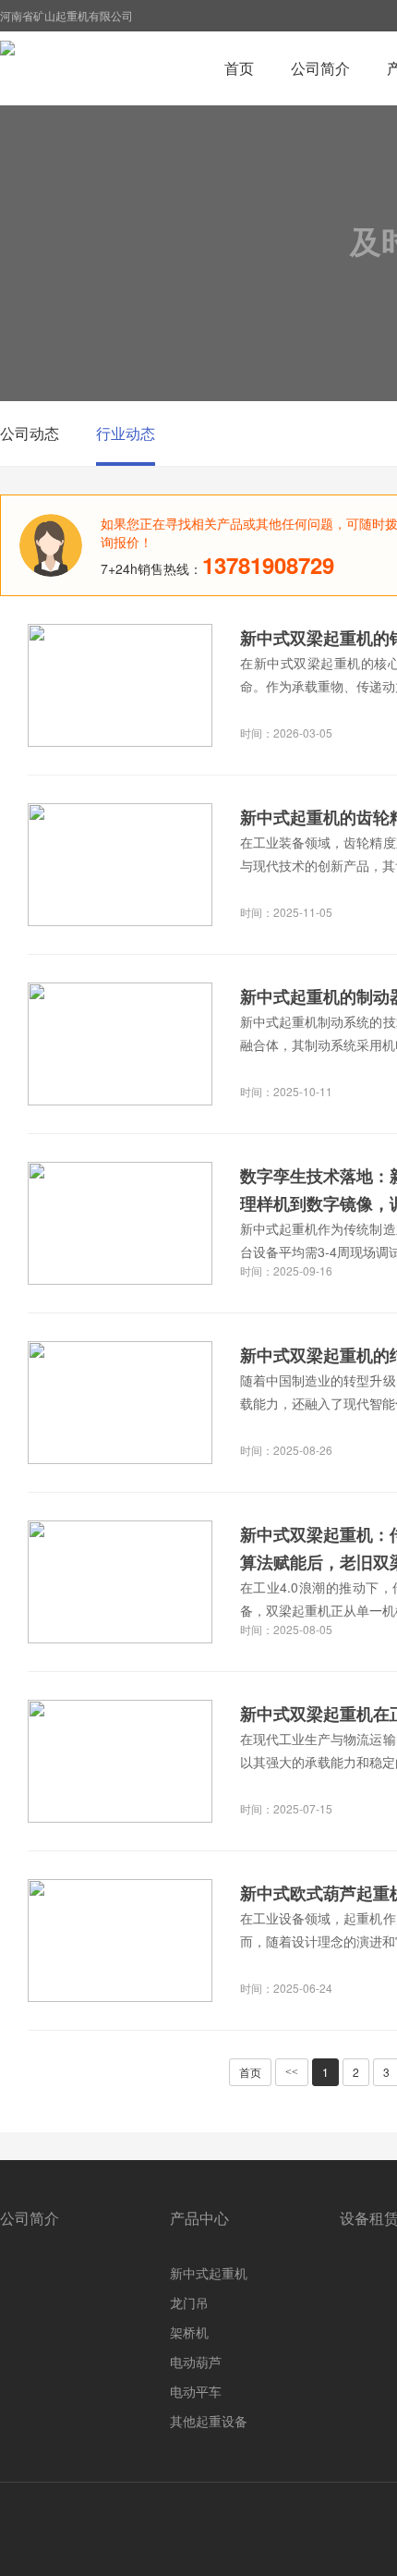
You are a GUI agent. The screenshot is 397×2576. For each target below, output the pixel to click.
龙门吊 (189, 2302)
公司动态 (30, 433)
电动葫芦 (196, 2362)
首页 (239, 68)
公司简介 (320, 68)
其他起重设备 (209, 2421)
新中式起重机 (209, 2273)
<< (292, 2072)
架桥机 (189, 2332)
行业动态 (126, 433)
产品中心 (199, 2218)
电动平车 (196, 2391)
